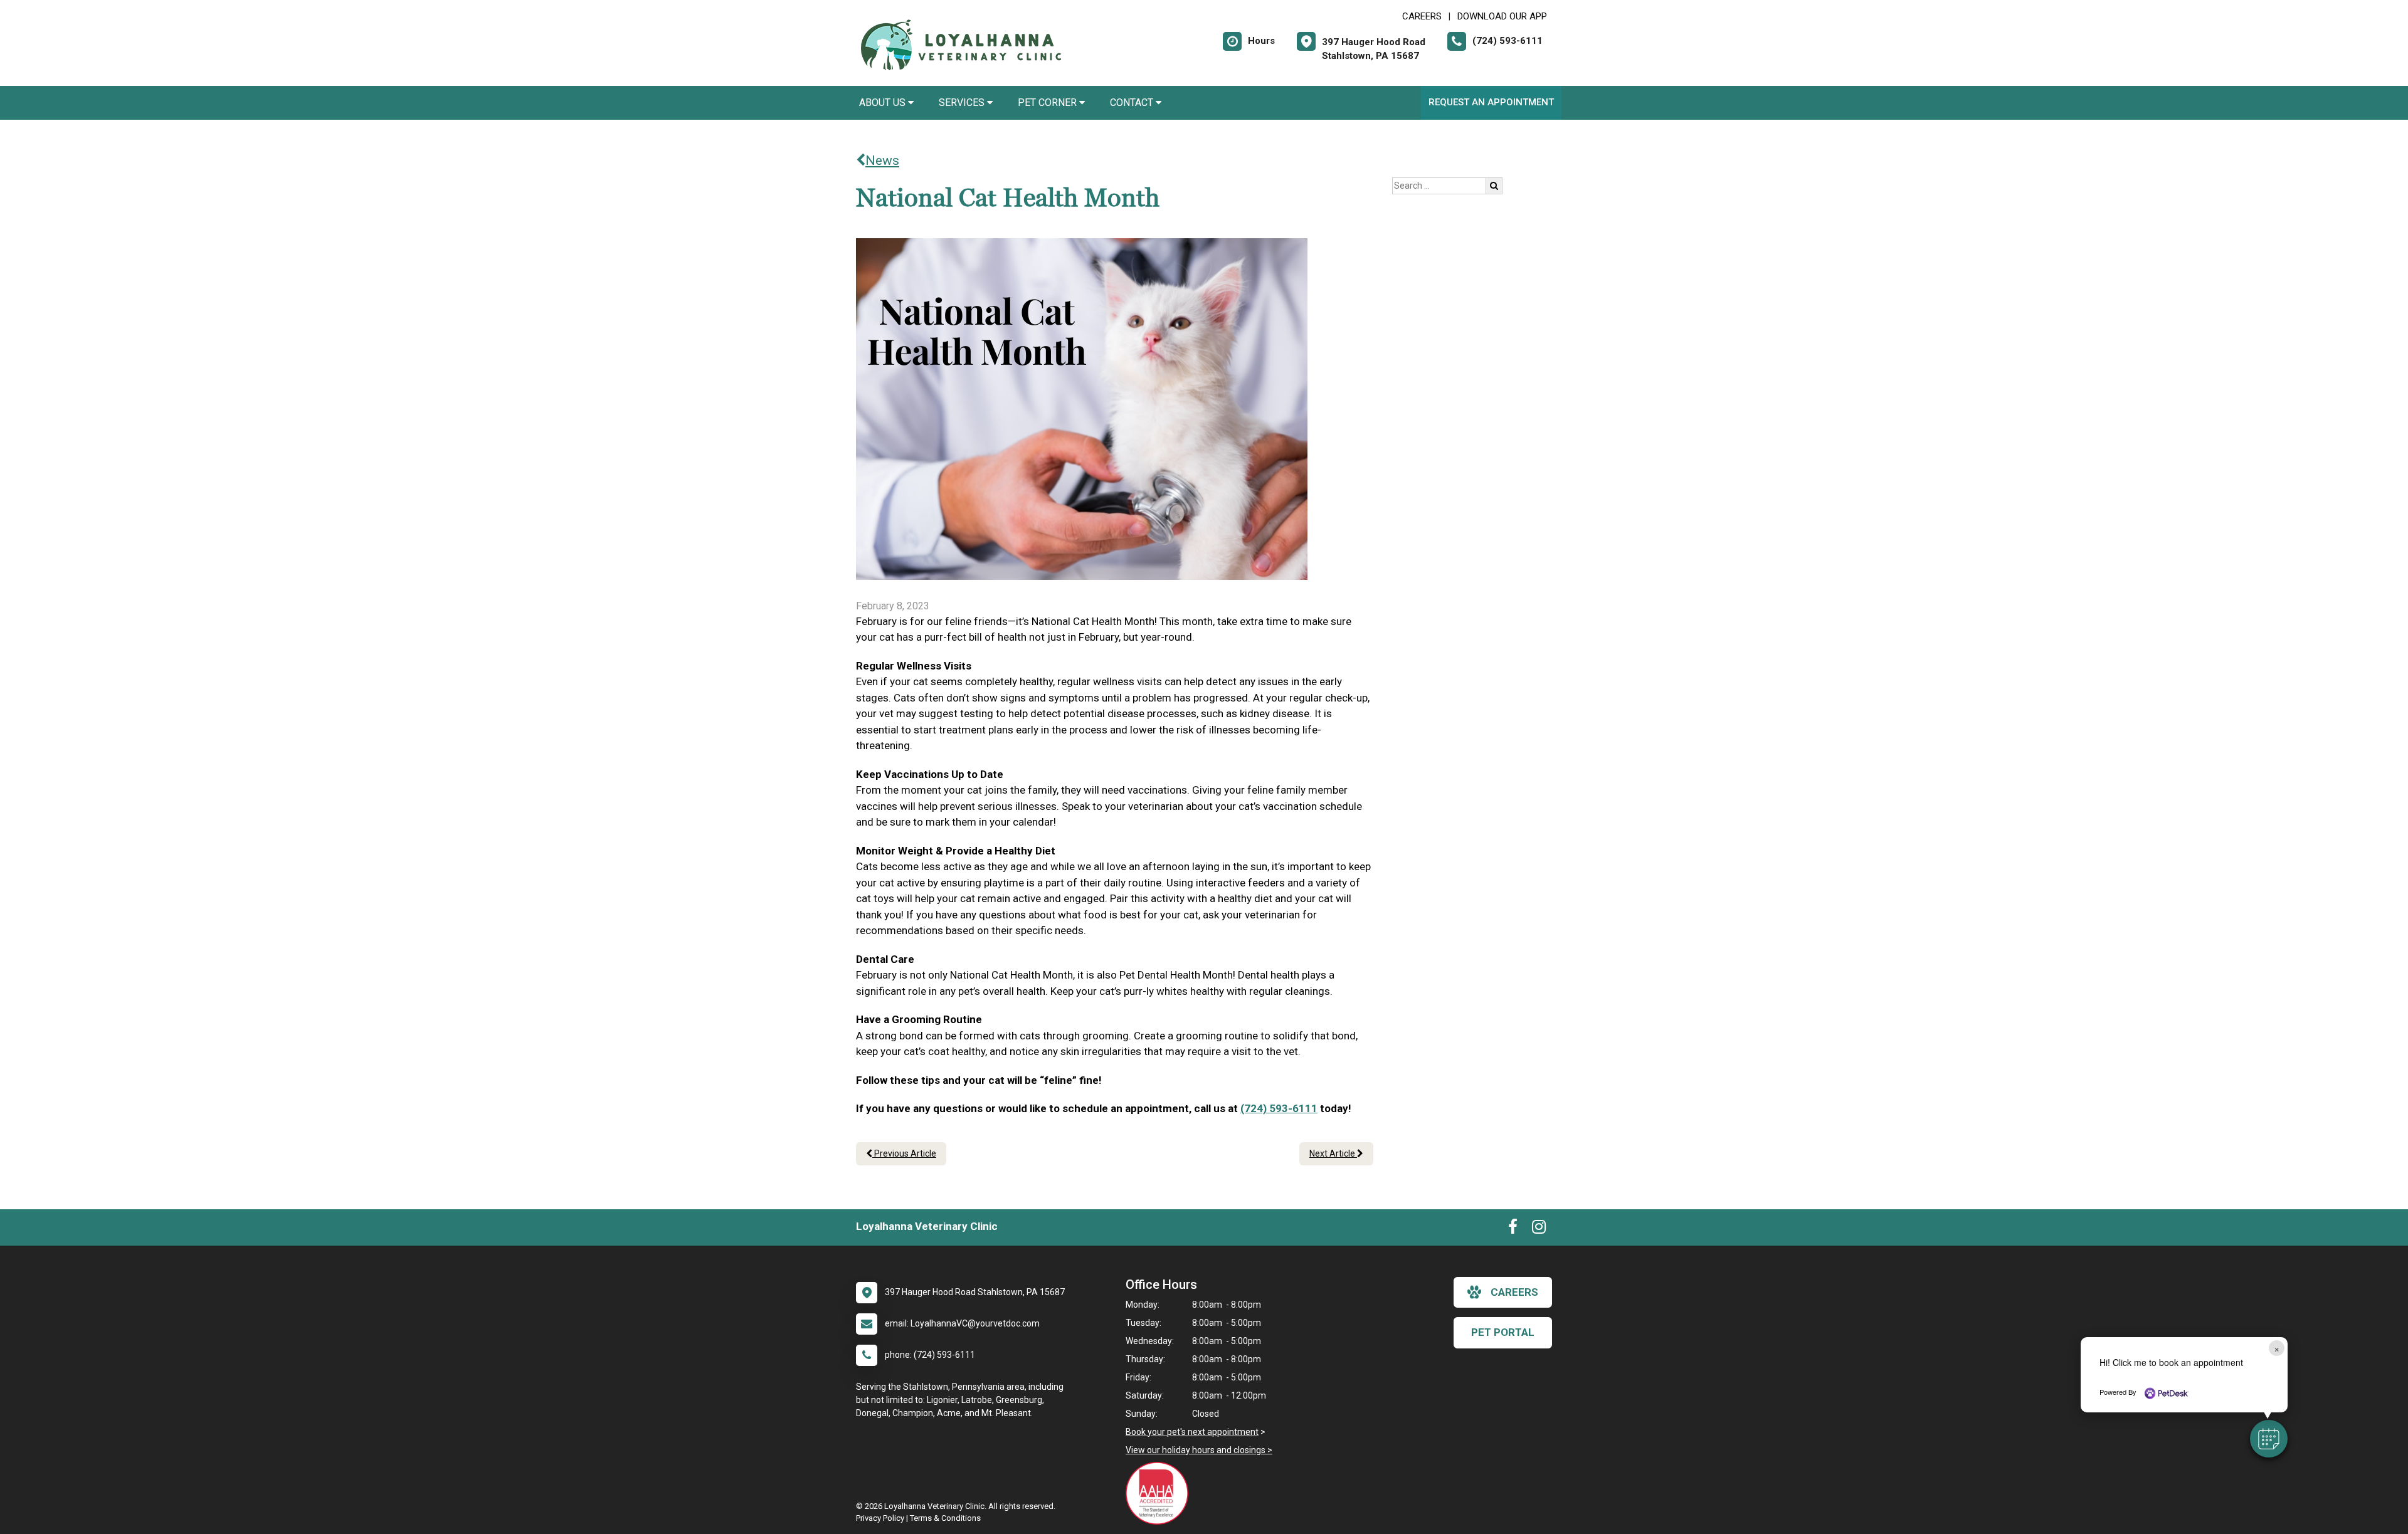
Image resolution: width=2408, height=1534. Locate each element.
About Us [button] (884, 102)
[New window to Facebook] (1513, 1229)
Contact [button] (1133, 102)
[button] (2269, 1439)
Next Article (1333, 1153)
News (882, 160)
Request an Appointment (1491, 102)
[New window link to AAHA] (1160, 1493)
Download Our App (1502, 16)
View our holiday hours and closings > (1199, 1450)
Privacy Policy (880, 1518)
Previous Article (904, 1153)
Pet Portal (1503, 1332)
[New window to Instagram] (1539, 1229)
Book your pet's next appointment (1192, 1432)
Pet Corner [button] (1048, 102)
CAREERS (1422, 16)
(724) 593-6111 (1279, 1108)
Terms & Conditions (945, 1518)
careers (1514, 1292)
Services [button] (963, 102)
